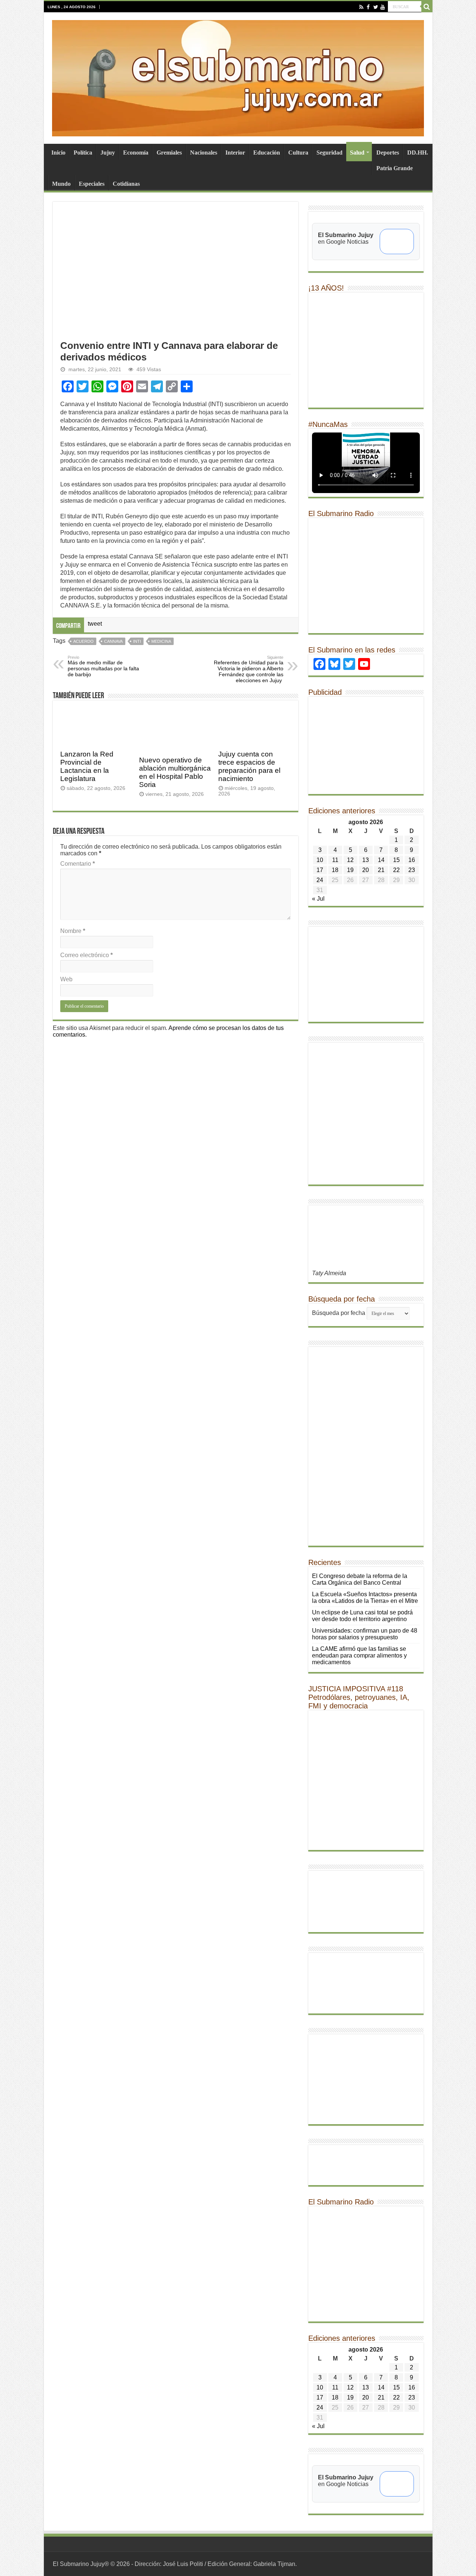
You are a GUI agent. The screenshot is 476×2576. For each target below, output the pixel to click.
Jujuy (108, 153)
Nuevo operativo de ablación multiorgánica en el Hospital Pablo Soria (175, 772)
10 (320, 860)
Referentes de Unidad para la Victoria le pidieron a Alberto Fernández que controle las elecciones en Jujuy (249, 669)
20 (366, 870)
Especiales (92, 184)
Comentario (78, 864)
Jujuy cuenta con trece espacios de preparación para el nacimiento (249, 766)
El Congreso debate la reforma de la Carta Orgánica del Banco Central (360, 1579)
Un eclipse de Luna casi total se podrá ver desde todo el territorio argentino (362, 1616)
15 (396, 860)
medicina (161, 641)
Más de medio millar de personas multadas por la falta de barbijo (103, 666)
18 (335, 870)
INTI (137, 641)
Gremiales (169, 153)
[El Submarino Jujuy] (238, 77)
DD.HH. (418, 153)
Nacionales (204, 153)
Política (83, 153)
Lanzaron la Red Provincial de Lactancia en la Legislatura (87, 766)
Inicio (58, 153)
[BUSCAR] (427, 7)
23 (412, 870)
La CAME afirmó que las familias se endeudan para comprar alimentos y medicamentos (359, 1655)
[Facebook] (368, 7)
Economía (136, 153)
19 (350, 870)
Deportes (388, 153)
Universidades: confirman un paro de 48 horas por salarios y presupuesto (365, 1634)
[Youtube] (382, 7)
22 (396, 870)
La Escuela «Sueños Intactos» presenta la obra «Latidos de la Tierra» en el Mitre (365, 1598)
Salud (357, 153)
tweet (95, 624)
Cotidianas (126, 184)
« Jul (318, 899)
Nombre (73, 931)
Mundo (61, 184)
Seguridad (329, 153)
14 (381, 860)
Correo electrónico (86, 955)
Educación (267, 153)
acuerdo (83, 641)
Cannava (113, 641)
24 (320, 880)
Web (66, 979)
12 (350, 860)
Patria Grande (395, 168)
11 (335, 860)
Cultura (298, 153)
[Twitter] (375, 7)
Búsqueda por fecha (339, 1313)
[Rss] (361, 7)
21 (381, 870)
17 (320, 870)
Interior (235, 153)
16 (412, 860)
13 (366, 860)
